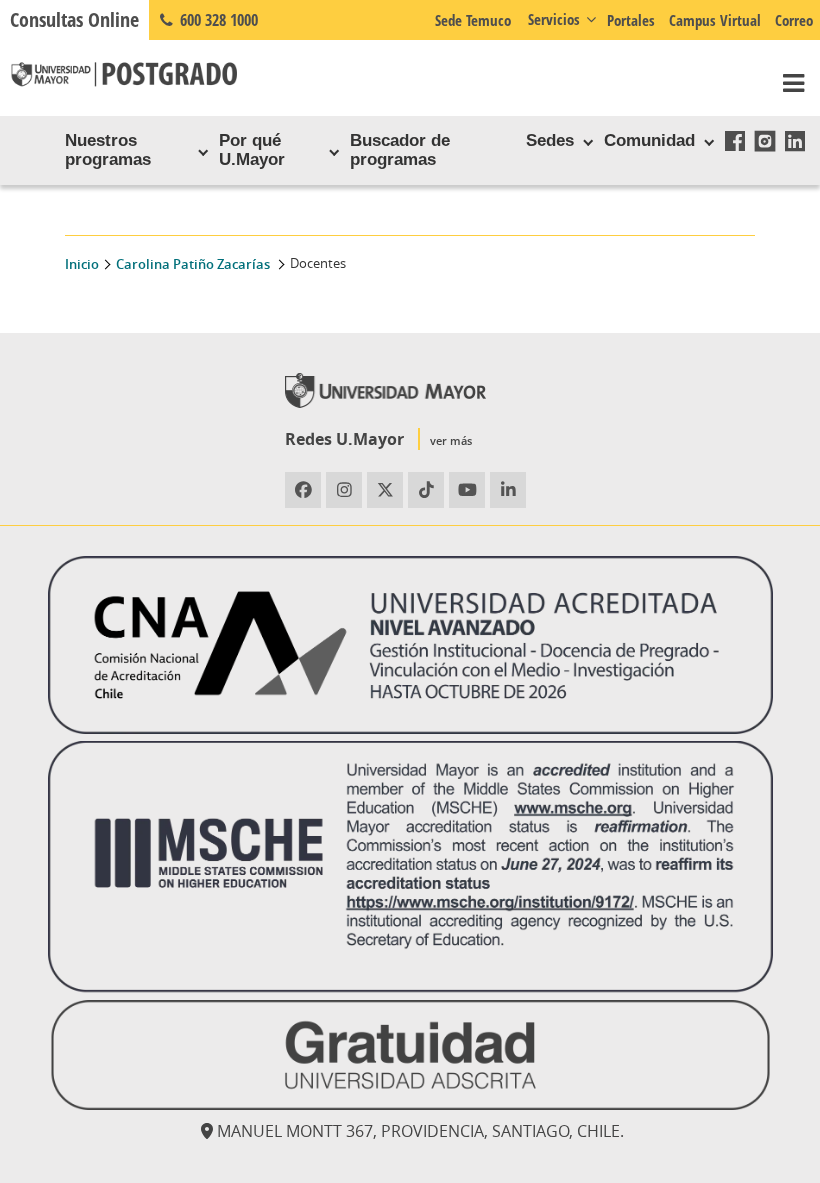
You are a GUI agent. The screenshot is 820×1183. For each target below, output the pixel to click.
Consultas (74, 19)
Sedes (550, 140)
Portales (631, 20)
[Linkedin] (795, 141)
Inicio (82, 264)
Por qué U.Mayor (252, 149)
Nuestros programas (108, 149)
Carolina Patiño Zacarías (194, 264)
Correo (794, 20)
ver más (451, 440)
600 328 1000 (217, 20)
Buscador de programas (400, 149)
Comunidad (649, 140)
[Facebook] (735, 141)
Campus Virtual (715, 20)
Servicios (554, 19)
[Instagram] (765, 141)
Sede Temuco (473, 20)
